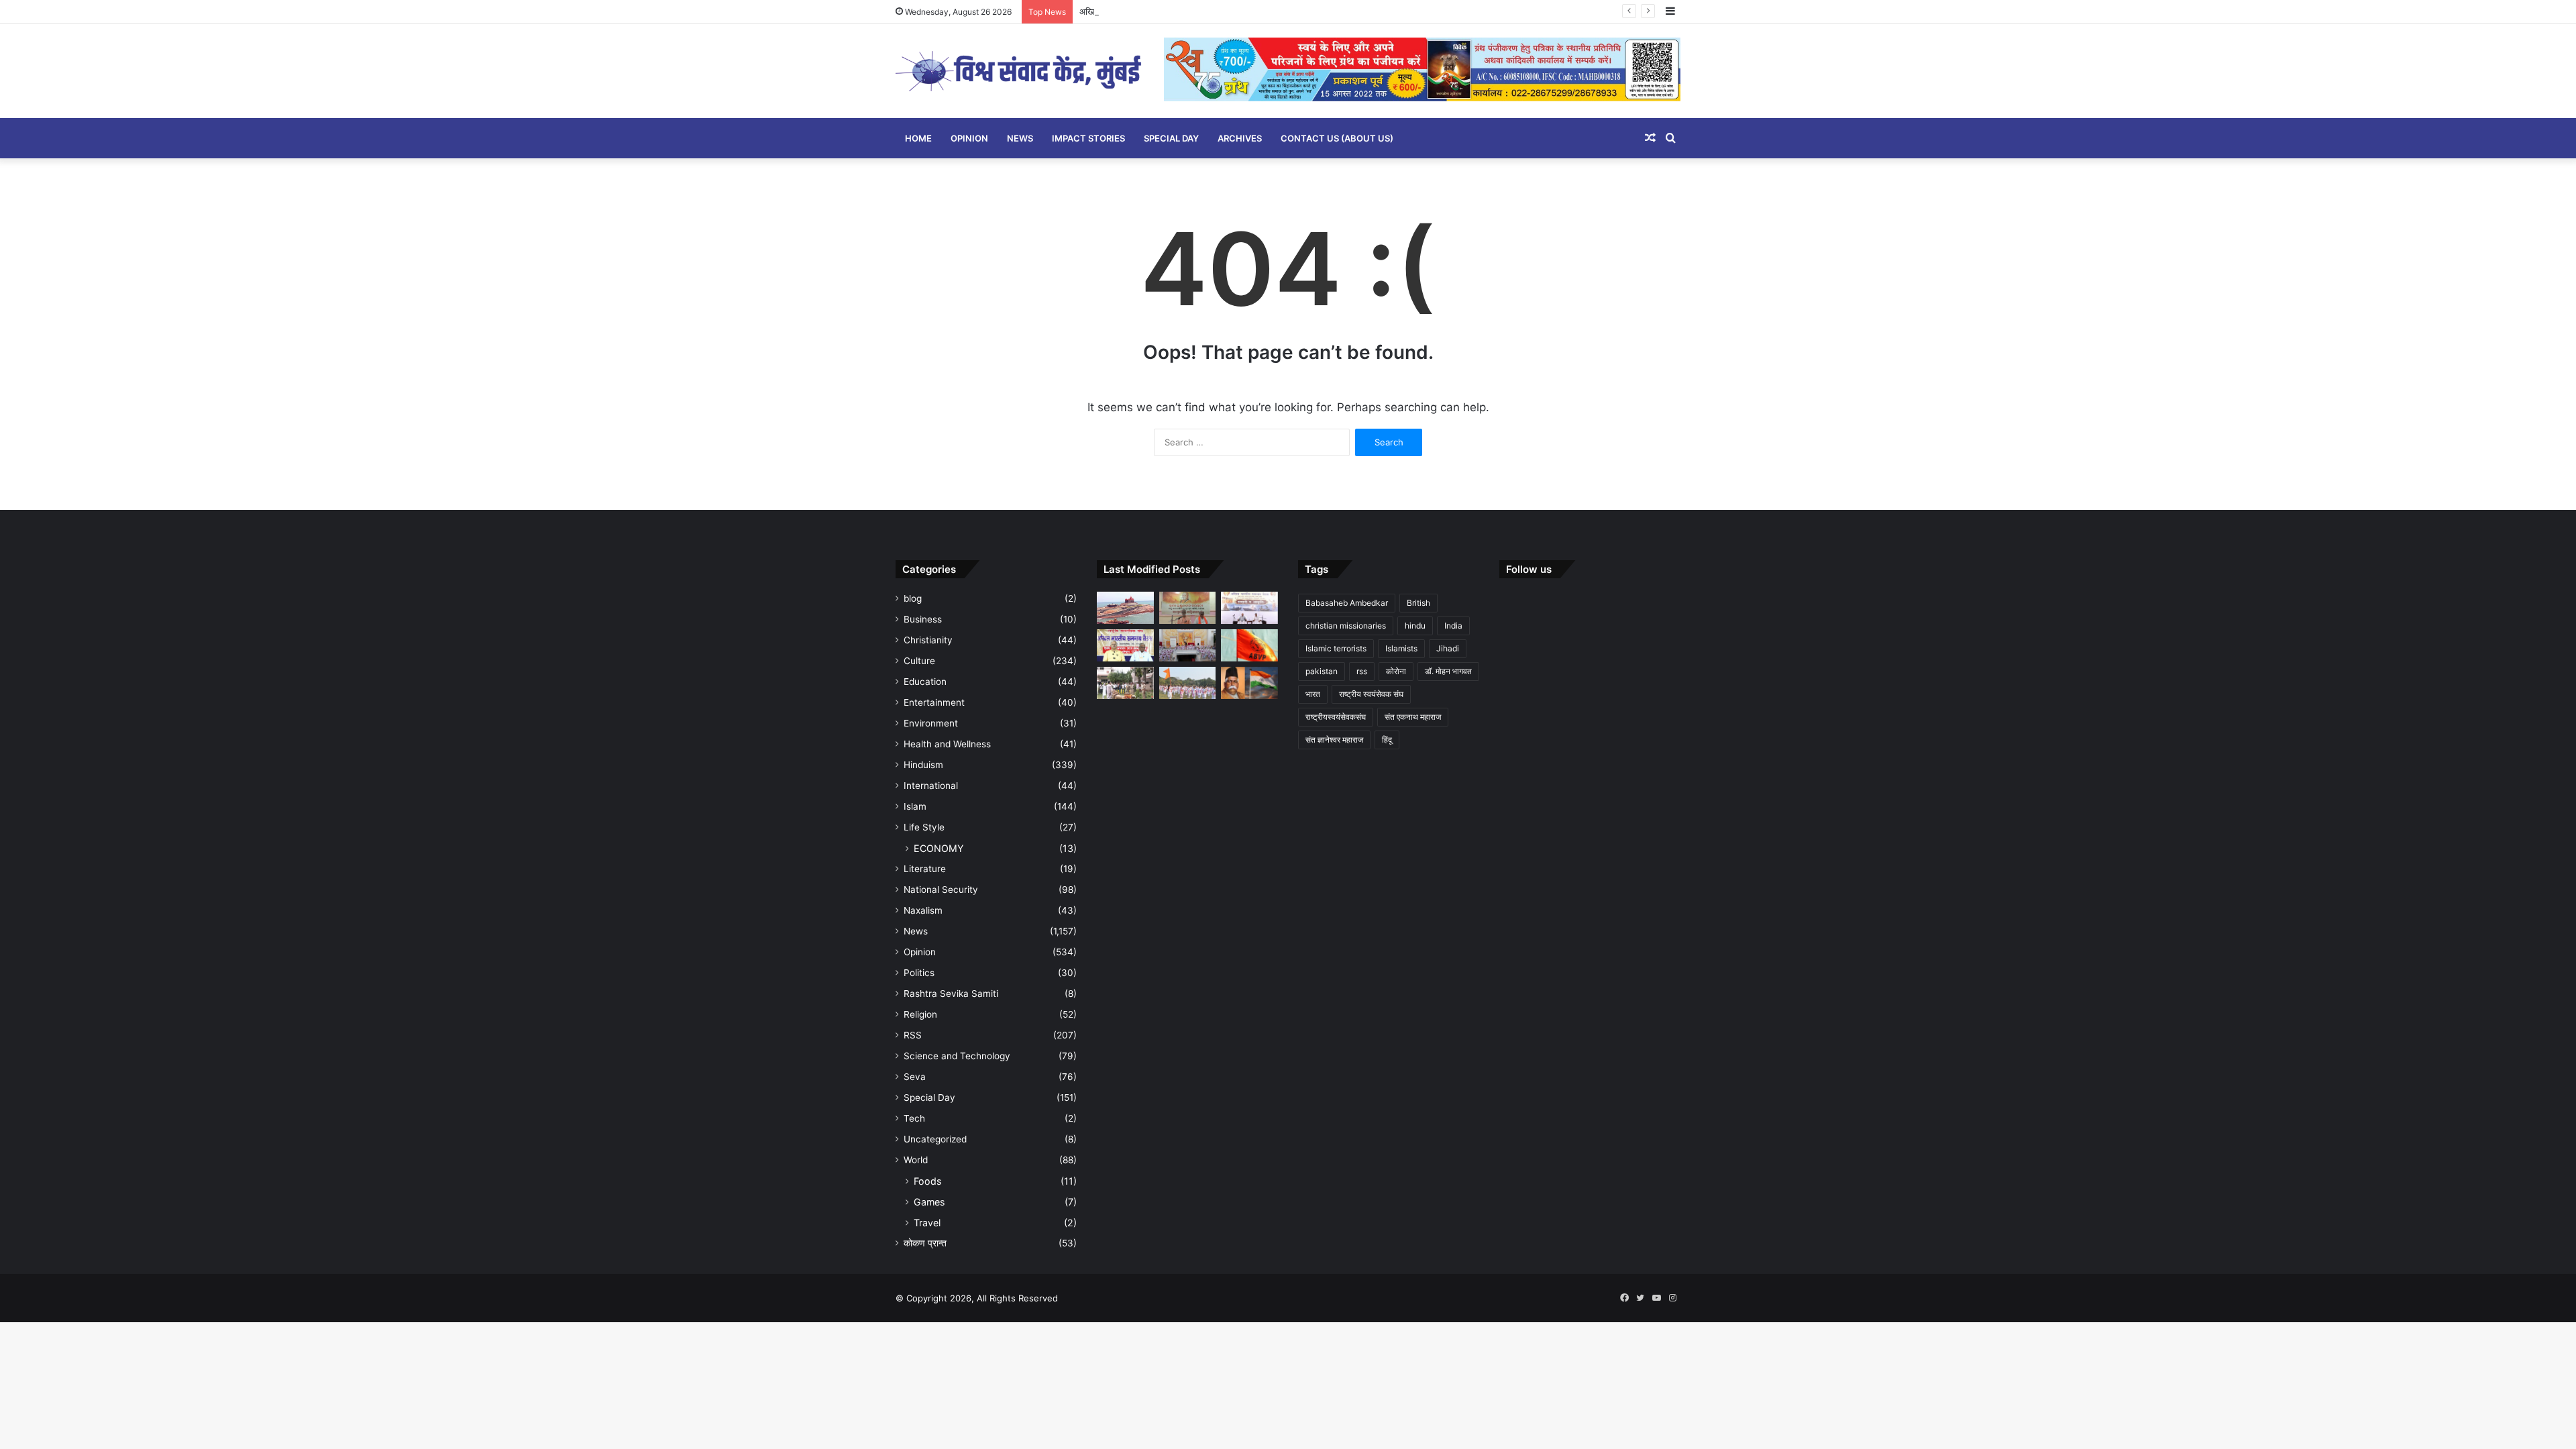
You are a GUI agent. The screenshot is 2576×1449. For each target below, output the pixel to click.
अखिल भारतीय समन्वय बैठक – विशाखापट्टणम (1152, 11)
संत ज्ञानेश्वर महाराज (1334, 740)
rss (1362, 671)
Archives (1240, 138)
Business (923, 619)
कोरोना (1396, 671)
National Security (941, 890)
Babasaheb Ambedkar (1347, 603)
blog (913, 598)
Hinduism (923, 765)
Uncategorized (935, 1139)
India (1453, 626)
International (931, 786)
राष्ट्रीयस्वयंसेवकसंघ (1336, 717)
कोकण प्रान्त (925, 1243)
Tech (914, 1118)
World (916, 1160)
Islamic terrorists (1336, 648)
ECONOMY (939, 848)
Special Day (1171, 138)
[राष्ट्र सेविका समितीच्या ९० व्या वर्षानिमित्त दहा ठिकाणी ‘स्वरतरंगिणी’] (1188, 645)
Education (925, 682)
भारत (1313, 694)
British (1418, 603)
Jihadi (1448, 648)
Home (918, 138)
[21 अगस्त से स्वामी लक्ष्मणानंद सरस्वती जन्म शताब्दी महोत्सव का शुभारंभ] (1188, 608)
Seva (915, 1077)
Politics (919, 973)
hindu (1415, 626)
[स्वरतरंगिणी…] (1188, 683)
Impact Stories (1088, 138)
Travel (927, 1223)
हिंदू (1387, 740)
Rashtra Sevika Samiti (951, 994)
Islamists (1401, 648)
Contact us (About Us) (1337, 138)
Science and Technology (957, 1056)
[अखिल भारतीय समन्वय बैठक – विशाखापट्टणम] (1249, 608)
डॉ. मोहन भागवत (1448, 671)
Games (929, 1202)
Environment (931, 723)
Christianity (928, 640)
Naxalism (923, 910)
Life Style (924, 827)
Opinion (969, 138)
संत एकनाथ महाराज (1413, 717)
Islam (915, 806)
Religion (920, 1014)
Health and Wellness (947, 744)
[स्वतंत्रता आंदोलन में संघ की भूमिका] (1249, 683)
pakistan (1322, 671)
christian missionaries (1346, 626)
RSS (913, 1035)
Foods (927, 1181)
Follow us (1529, 569)
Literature (925, 869)
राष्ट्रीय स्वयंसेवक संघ (1371, 694)
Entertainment (934, 702)
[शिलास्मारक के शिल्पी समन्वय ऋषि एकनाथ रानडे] (1125, 608)
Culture (919, 661)
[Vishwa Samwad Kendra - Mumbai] (1020, 71)
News (1020, 138)
